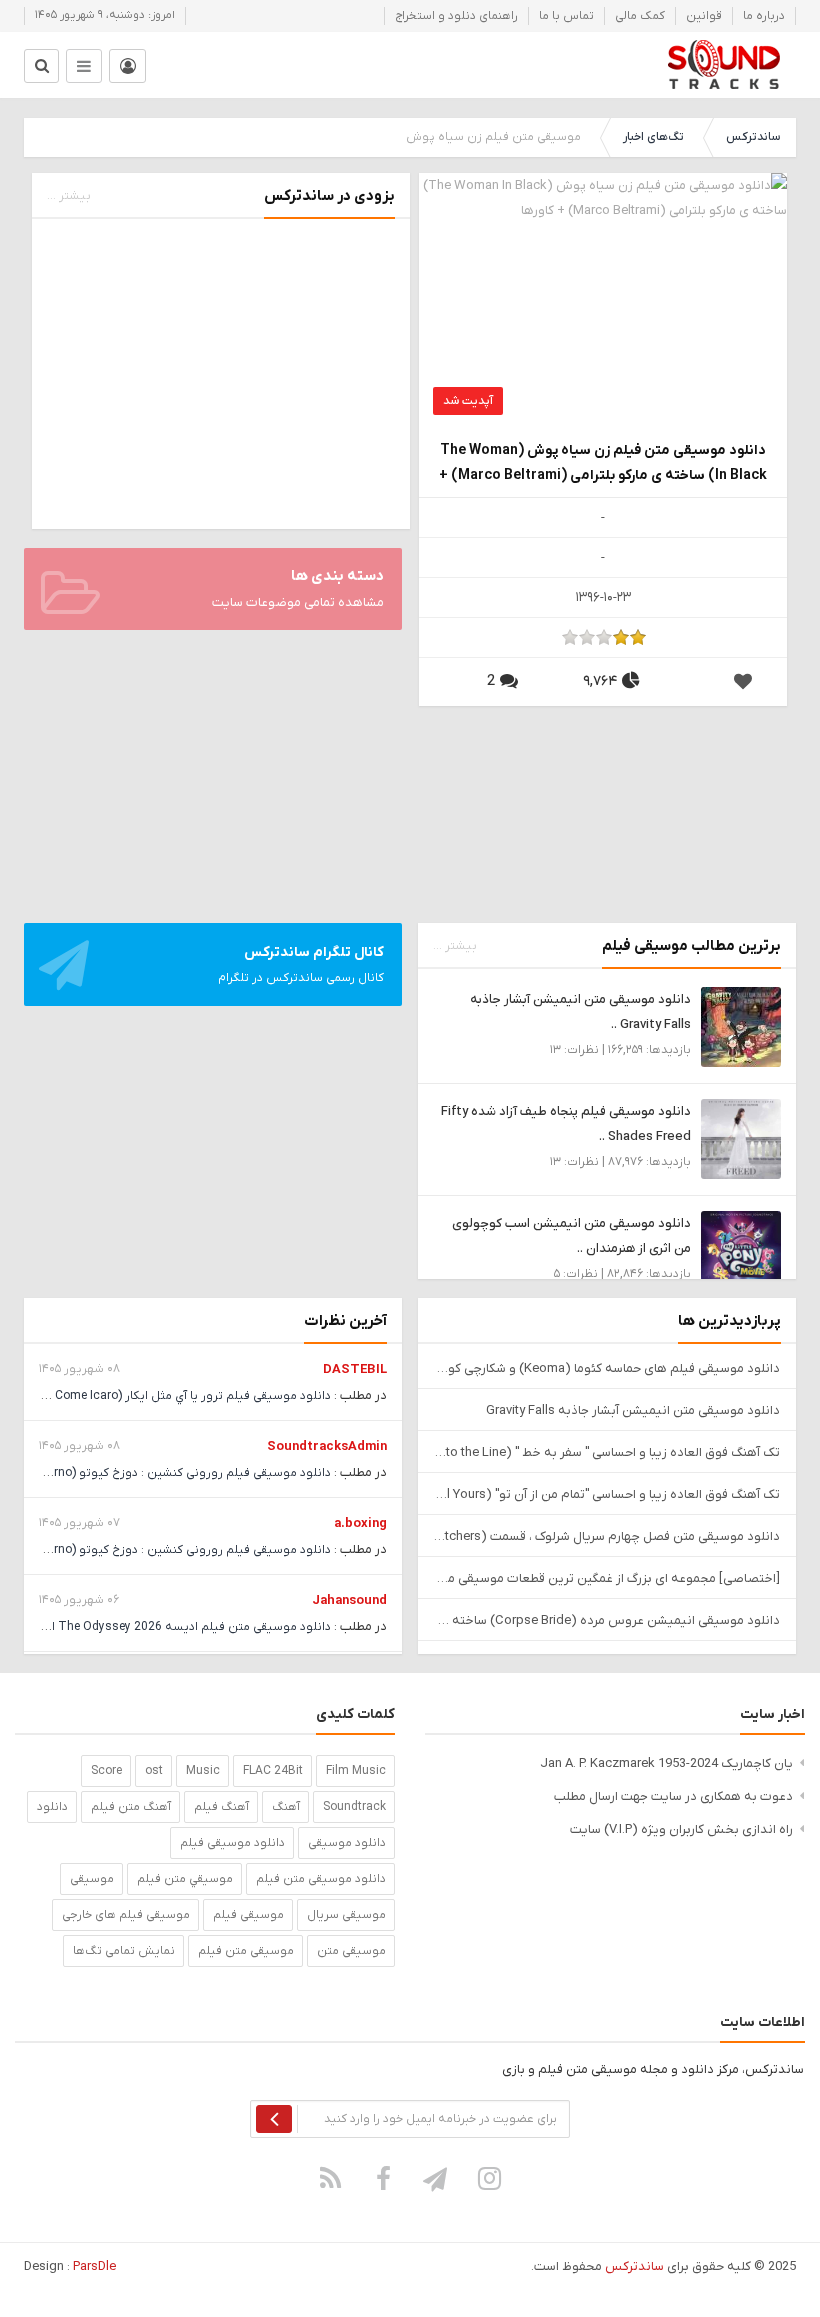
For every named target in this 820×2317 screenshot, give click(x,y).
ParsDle (94, 2266)
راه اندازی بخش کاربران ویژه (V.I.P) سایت (681, 1829)
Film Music (356, 1771)
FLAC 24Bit (273, 1771)
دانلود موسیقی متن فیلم (321, 1879)
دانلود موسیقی (347, 1843)
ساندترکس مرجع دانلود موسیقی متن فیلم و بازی (723, 65)
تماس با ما (566, 16)
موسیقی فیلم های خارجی (126, 1915)
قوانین (704, 16)
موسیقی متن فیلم (246, 1951)
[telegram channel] (437, 2178)
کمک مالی (640, 16)
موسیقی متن (351, 1951)
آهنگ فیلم (221, 1807)
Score (106, 1771)
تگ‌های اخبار (653, 137)
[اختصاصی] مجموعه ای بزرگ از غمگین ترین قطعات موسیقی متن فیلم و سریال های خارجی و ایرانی (607, 1578)
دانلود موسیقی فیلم (232, 1843)
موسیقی (92, 1879)
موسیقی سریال (346, 1915)
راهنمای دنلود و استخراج (456, 16)
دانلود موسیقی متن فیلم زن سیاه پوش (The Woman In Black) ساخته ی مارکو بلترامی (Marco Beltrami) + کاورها (603, 464)
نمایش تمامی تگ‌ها (124, 1951)
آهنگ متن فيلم (131, 1807)
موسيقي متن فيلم (185, 1879)
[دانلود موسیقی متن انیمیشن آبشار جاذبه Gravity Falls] (741, 1026)
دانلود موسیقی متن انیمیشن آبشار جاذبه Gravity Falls (633, 1410)
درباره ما (764, 16)
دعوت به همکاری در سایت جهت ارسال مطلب (673, 1796)
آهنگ (286, 1807)
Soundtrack (354, 1807)
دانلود (52, 1807)
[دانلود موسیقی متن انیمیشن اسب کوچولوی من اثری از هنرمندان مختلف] (741, 1250)
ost (154, 1771)
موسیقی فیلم (248, 1915)
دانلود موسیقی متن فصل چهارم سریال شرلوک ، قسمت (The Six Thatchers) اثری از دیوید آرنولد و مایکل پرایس (607, 1536)
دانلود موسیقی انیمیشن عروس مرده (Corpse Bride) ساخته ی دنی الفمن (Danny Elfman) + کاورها (607, 1620)
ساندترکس (753, 137)
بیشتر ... (69, 196)
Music (203, 1771)
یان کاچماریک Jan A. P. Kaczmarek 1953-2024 (666, 1763)
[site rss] (331, 2178)
